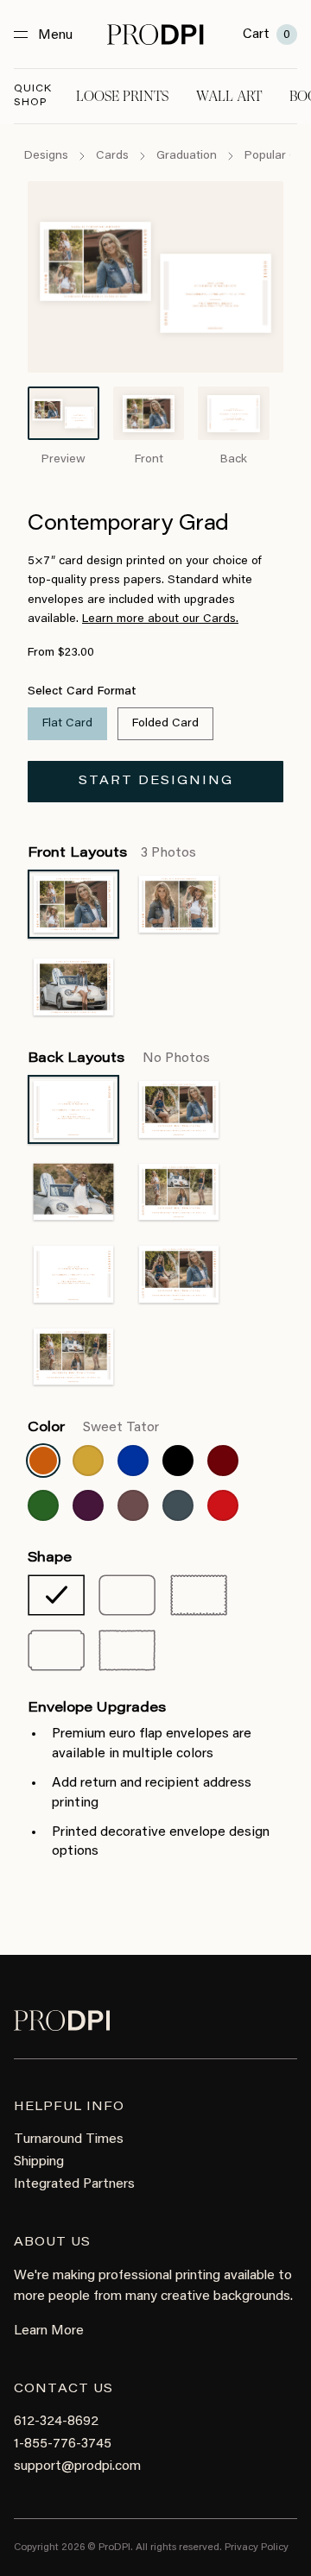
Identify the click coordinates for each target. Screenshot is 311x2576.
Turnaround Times (69, 2139)
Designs (46, 156)
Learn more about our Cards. (160, 619)
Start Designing (156, 782)
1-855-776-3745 (63, 2444)
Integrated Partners (74, 2184)
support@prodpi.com (77, 2466)
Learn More (49, 2331)
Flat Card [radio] (67, 724)
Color (93, 1428)
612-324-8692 (56, 2422)
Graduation (187, 156)
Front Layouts (112, 853)
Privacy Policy (257, 2548)
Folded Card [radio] (165, 724)
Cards (112, 156)
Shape (50, 1558)
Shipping (39, 2162)
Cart (267, 35)
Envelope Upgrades (97, 1708)
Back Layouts (119, 1059)
